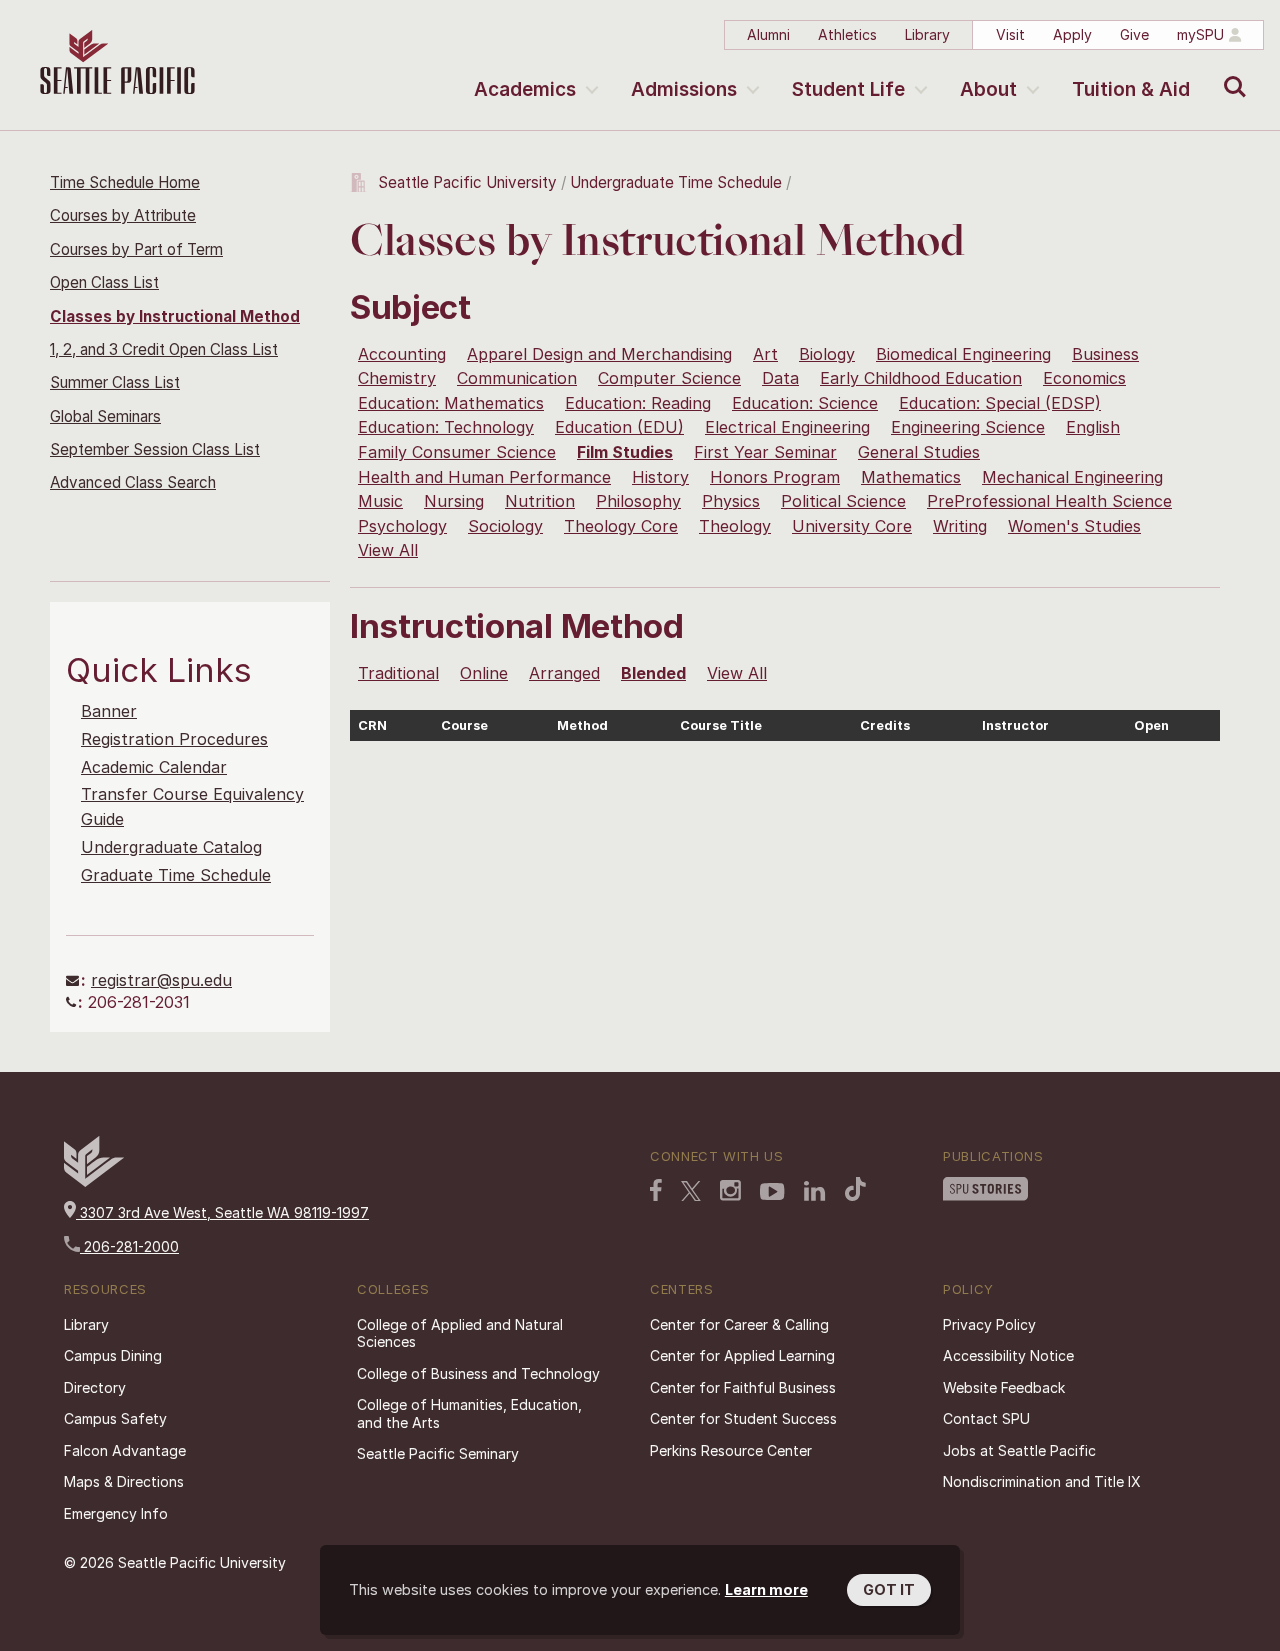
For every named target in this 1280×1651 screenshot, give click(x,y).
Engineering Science (968, 427)
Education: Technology (446, 427)
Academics (525, 89)
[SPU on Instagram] (730, 1190)
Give (1134, 34)
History (660, 477)
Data (780, 378)
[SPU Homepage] (94, 1181)
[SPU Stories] (985, 1189)
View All (388, 550)
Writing (960, 526)
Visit (1010, 34)
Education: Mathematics (451, 403)
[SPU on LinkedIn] (815, 1191)
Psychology (402, 526)
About (988, 89)
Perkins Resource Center (731, 1450)
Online (484, 673)
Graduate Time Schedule (176, 875)
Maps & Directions (124, 1481)
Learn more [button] (766, 1589)
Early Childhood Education (921, 378)
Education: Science (805, 403)
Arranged (564, 673)
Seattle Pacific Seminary (438, 1453)
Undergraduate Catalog (171, 847)
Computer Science (669, 378)
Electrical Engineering (787, 427)
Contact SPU (986, 1418)
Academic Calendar (154, 767)
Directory (95, 1387)
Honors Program (775, 477)
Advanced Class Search (133, 482)
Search (1230, 72)
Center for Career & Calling (739, 1324)
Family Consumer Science (457, 452)
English (1093, 427)
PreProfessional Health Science (1049, 501)
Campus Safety (115, 1418)
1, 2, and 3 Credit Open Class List (164, 349)
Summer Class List (115, 382)
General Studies (919, 452)
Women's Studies (1074, 526)
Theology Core (621, 526)
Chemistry (397, 378)
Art (765, 354)
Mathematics (911, 477)
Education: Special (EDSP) (1000, 403)
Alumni (768, 34)
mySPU (1200, 34)
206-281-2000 (129, 1246)
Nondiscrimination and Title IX (1042, 1481)
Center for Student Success (743, 1418)
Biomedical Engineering (963, 354)
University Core (852, 526)
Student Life (848, 89)
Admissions (684, 89)
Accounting (402, 354)
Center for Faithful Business (743, 1387)
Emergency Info (116, 1513)
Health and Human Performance (484, 477)
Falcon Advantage (125, 1450)
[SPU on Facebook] (656, 1190)
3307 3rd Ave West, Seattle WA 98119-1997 (222, 1212)
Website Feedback (1004, 1387)
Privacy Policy (989, 1324)
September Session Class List (155, 449)
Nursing (454, 501)
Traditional (398, 673)
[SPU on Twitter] (691, 1191)
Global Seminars (105, 416)
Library (927, 34)
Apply (1072, 34)
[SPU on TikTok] (855, 1189)
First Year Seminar (765, 452)
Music (380, 501)
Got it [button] (889, 1589)
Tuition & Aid (1131, 89)
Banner (109, 711)
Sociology (505, 526)
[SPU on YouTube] (772, 1192)
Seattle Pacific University (467, 182)
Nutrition (540, 501)
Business (1105, 354)
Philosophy (638, 501)
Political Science (843, 501)
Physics (731, 501)
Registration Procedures (174, 739)
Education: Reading (638, 403)
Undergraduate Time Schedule (676, 182)
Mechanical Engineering (1072, 477)
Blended (653, 673)
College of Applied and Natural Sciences (460, 1333)
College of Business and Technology (478, 1373)
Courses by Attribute (123, 215)
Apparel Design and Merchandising (599, 354)
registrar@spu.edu (161, 980)
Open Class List (104, 282)
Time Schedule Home (125, 182)
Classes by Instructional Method (175, 316)
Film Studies (625, 452)
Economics (1084, 378)
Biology (827, 354)
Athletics (847, 34)
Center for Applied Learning (742, 1355)
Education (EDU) (619, 427)
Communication (517, 378)
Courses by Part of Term (136, 249)
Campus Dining (113, 1355)
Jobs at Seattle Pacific (1019, 1450)
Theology (735, 526)
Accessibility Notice (1008, 1355)
